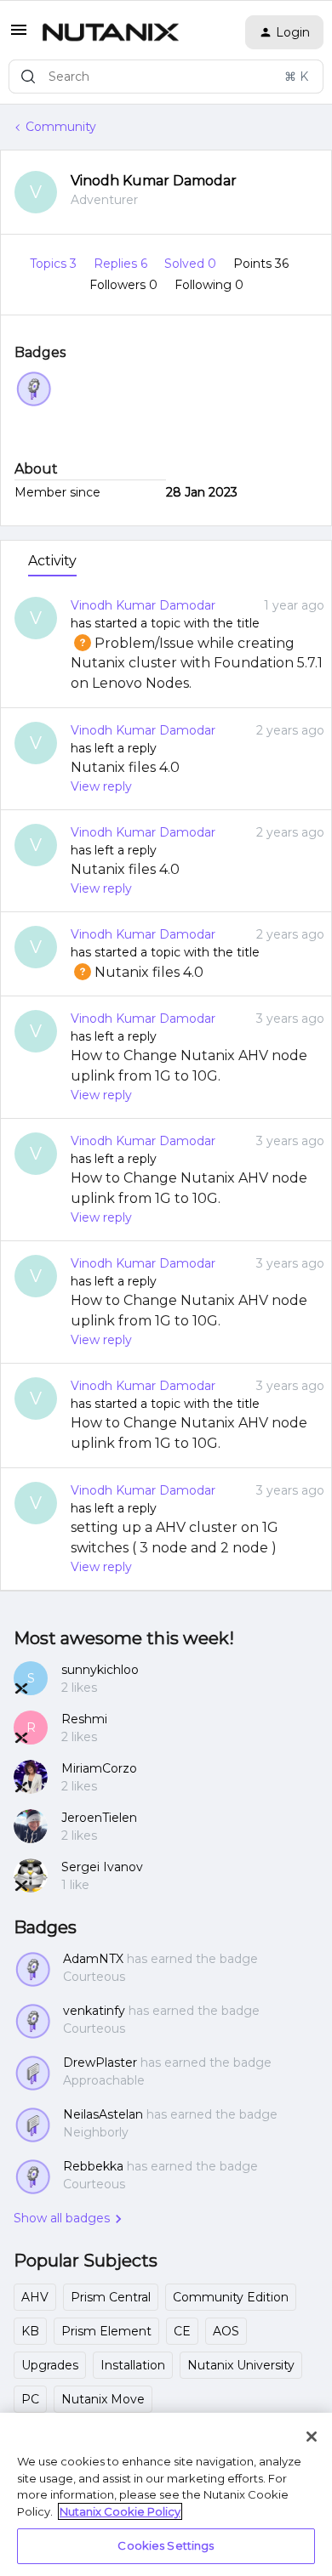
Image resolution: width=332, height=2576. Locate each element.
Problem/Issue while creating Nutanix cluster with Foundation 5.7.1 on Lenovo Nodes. (197, 664)
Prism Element (106, 2331)
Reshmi (84, 1719)
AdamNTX (93, 1959)
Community (61, 127)
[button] (19, 36)
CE (182, 2331)
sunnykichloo (100, 1670)
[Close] (312, 2437)
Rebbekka (93, 2166)
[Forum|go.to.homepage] (111, 32)
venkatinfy (94, 2011)
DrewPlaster (100, 2063)
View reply (101, 786)
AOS (226, 2331)
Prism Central (111, 2297)
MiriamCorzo (99, 1768)
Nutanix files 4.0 (125, 767)
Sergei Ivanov (102, 1867)
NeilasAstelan (103, 2114)
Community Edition (231, 2297)
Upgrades (50, 2365)
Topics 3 (55, 264)
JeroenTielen (99, 1818)
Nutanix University (241, 2365)
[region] (166, 2494)
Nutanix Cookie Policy (120, 2511)
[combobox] (166, 77)
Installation (133, 2365)
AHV (35, 2297)
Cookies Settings (166, 2545)
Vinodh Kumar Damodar (154, 181)
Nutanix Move (103, 2399)
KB (30, 2331)
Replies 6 (122, 264)
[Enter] (28, 77)
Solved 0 (192, 264)
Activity (52, 561)
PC (30, 2399)
